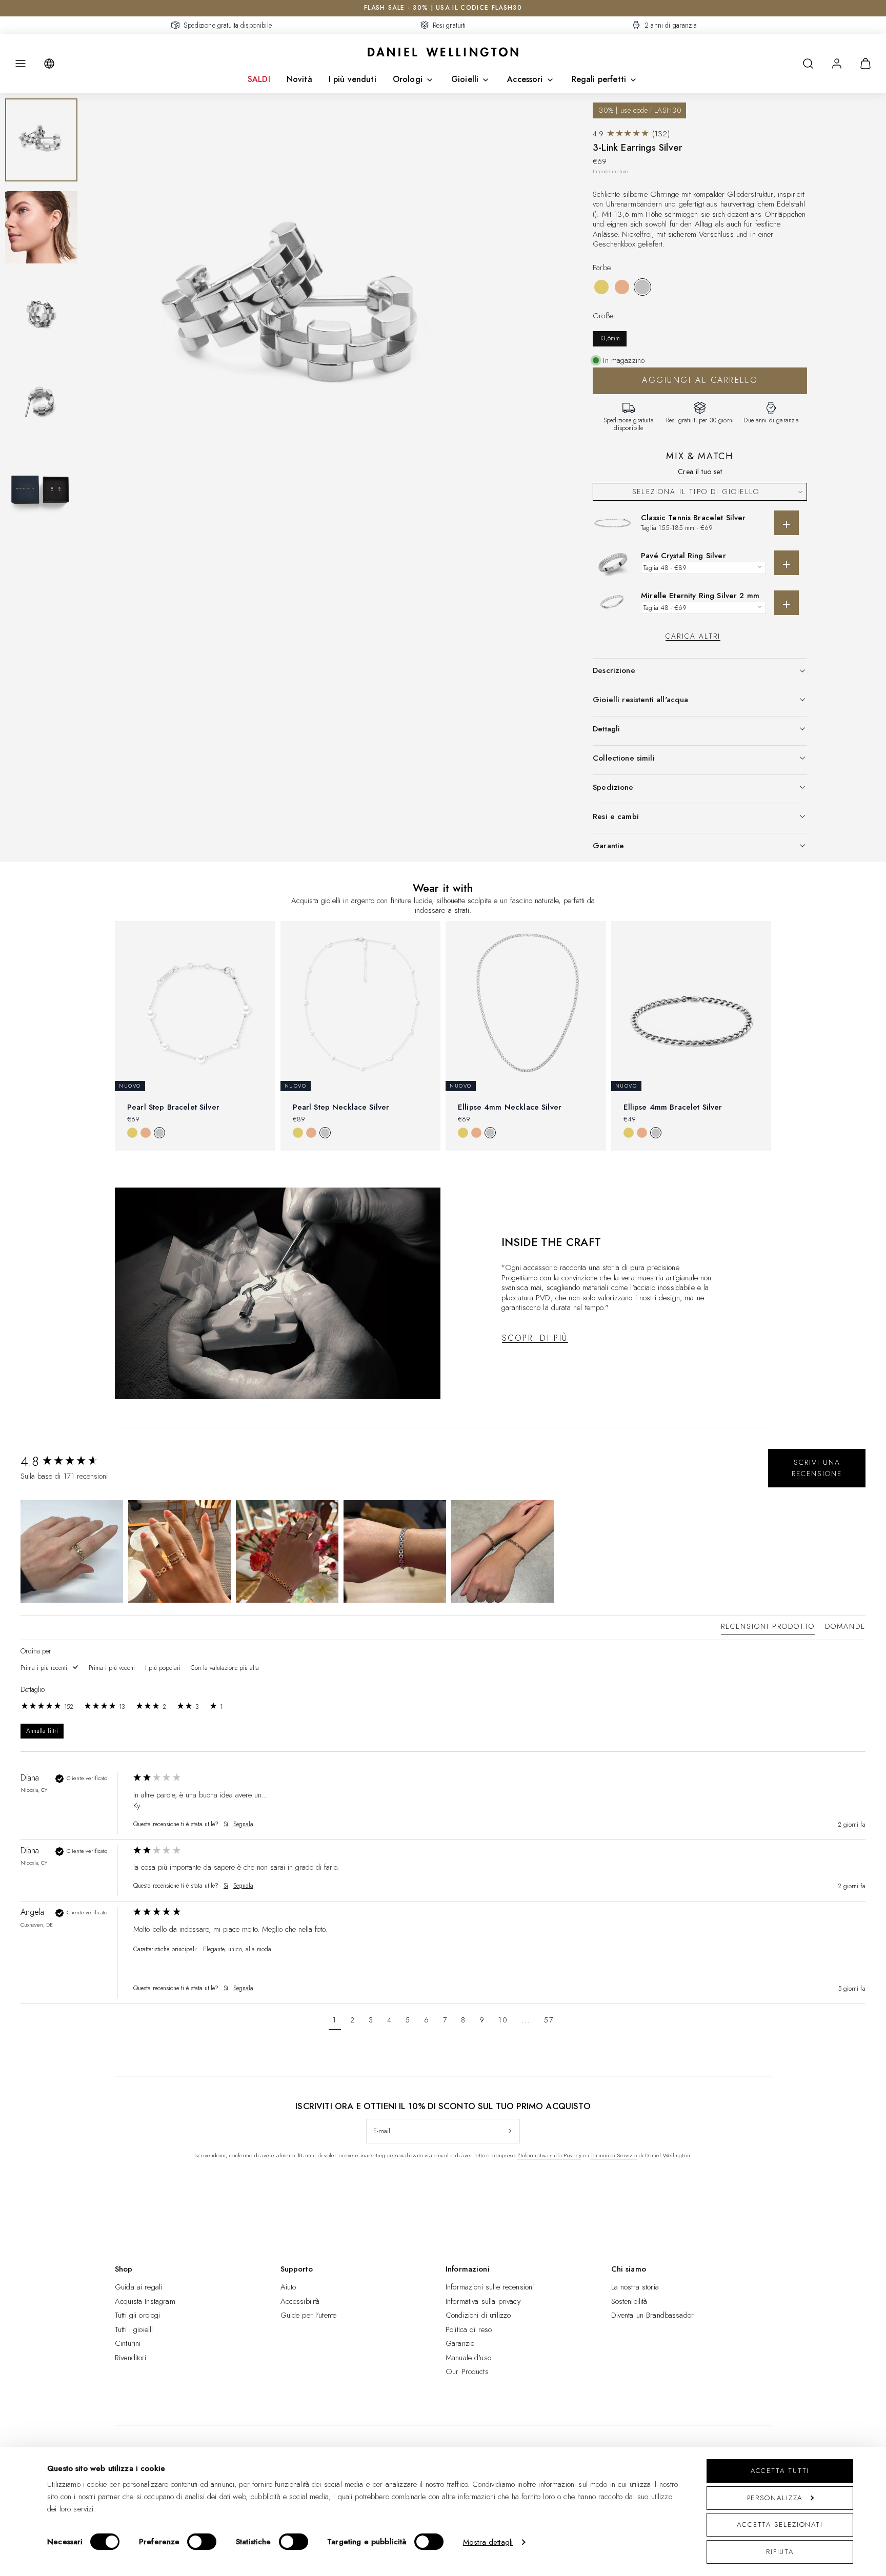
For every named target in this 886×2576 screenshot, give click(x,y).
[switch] (202, 2542)
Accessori (525, 79)
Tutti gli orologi (138, 2315)
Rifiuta (780, 2552)
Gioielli (465, 79)
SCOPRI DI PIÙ (535, 1338)
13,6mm (610, 338)
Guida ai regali (138, 2287)
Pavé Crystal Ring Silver (683, 556)
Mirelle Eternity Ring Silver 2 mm (700, 596)
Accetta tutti (780, 2471)
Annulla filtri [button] (42, 1731)
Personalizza (775, 2498)
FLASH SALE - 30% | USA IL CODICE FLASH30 (443, 8)
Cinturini (128, 2343)
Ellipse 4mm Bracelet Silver (673, 1107)
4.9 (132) (631, 134)
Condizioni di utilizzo (478, 2315)
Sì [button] (226, 1824)
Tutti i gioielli (134, 2329)
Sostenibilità (629, 2301)
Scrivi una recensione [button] (817, 1468)
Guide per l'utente (309, 2315)
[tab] (768, 1628)
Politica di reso (469, 2329)
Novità (299, 79)
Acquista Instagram (145, 2301)
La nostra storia (635, 2287)
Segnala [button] (243, 1824)
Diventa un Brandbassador (653, 2315)
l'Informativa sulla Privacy (549, 2155)
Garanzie (460, 2343)
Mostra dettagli (488, 2542)
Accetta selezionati (780, 2524)
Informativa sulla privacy (483, 2301)
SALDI (259, 79)
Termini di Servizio (614, 2155)
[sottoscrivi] (510, 2131)
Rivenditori (131, 2358)
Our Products (467, 2371)
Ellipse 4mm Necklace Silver (510, 1107)
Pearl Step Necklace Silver (341, 1107)
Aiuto (288, 2287)
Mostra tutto (443, 1168)
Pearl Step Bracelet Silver (173, 1107)
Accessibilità (300, 2301)
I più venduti (353, 79)
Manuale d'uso (468, 2358)
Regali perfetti (599, 79)
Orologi (408, 79)
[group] (74, 1461)
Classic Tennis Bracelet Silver (693, 518)
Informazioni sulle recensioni (490, 2287)
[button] (21, 64)
